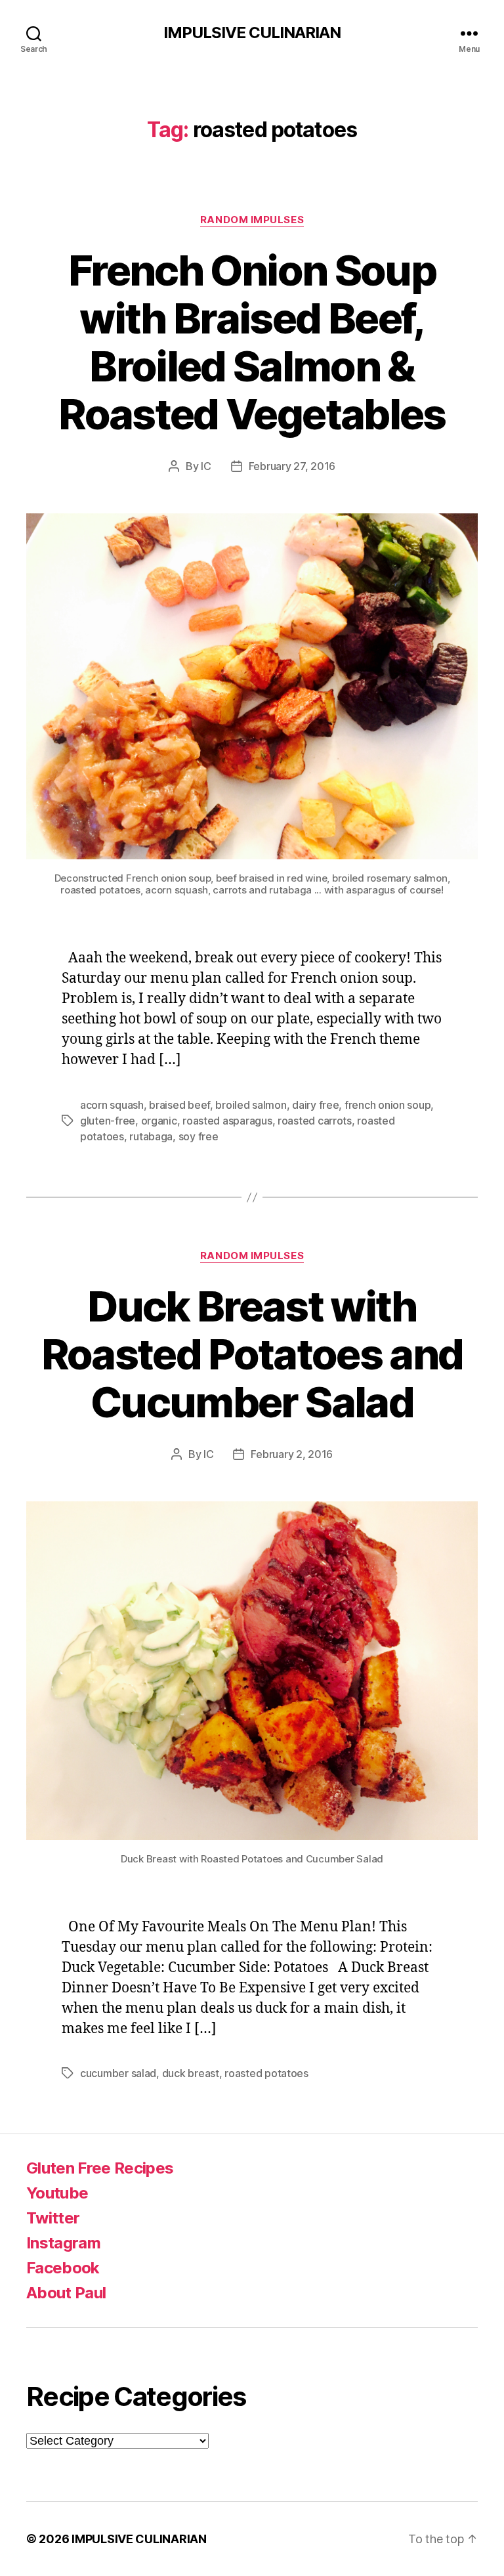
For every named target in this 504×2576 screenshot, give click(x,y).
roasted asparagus (227, 1121)
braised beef (179, 1105)
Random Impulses (252, 220)
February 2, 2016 (292, 1454)
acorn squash (112, 1105)
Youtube (57, 2193)
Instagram (63, 2243)
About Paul (66, 2293)
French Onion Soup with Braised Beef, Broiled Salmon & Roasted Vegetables (252, 342)
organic (159, 1121)
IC (206, 466)
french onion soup (388, 1105)
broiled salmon (251, 1105)
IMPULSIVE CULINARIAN (252, 33)
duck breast (191, 2073)
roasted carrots (315, 1121)
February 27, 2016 (292, 466)
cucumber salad (118, 2073)
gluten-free (108, 1121)
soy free (199, 1136)
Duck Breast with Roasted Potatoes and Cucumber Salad (252, 1354)
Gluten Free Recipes (100, 2168)
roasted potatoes (266, 2073)
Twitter (53, 2218)
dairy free (315, 1105)
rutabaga (151, 1136)
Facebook (63, 2268)
